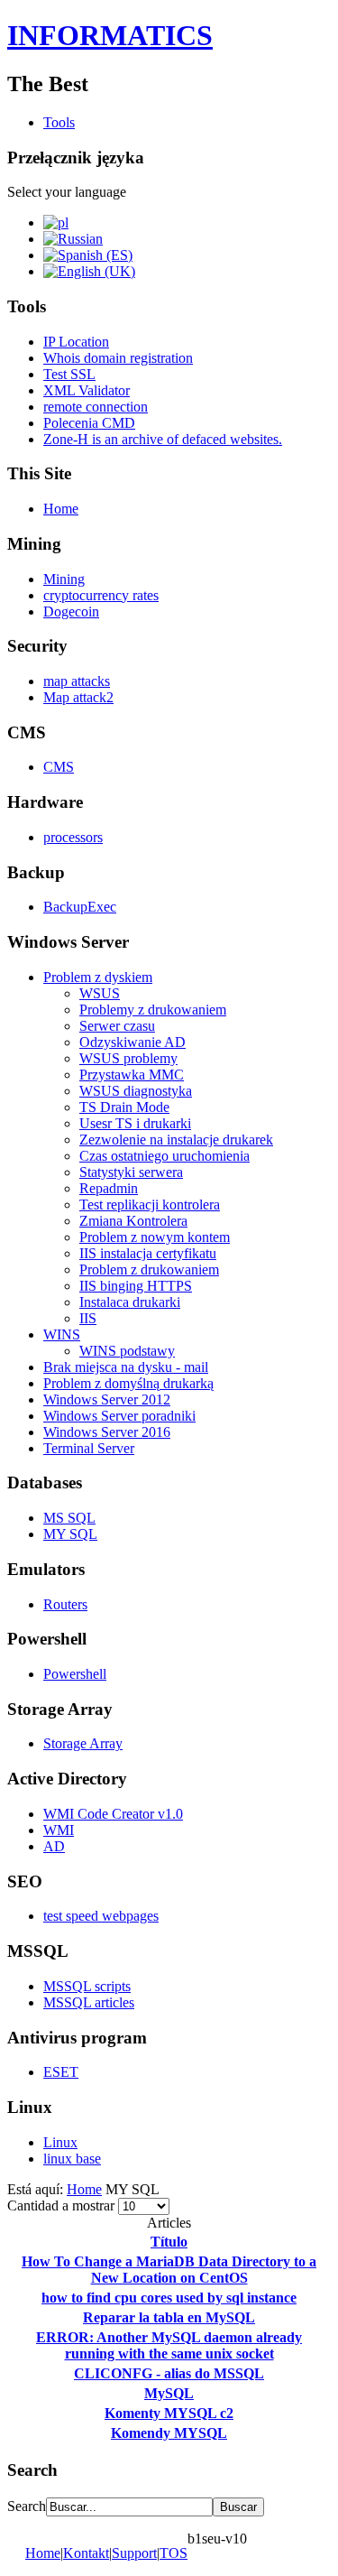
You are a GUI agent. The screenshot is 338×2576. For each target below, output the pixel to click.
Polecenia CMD (89, 423)
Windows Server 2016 (107, 1432)
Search (27, 2506)
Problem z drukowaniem (149, 1269)
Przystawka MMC (132, 1075)
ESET (61, 2072)
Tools (59, 122)
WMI (59, 1830)
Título (169, 2242)
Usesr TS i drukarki (135, 1123)
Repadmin (109, 1188)
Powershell (75, 1674)
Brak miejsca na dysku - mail (126, 1367)
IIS (88, 1318)
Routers (65, 1604)
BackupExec (80, 907)
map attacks (77, 681)
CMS (59, 767)
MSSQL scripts (87, 1986)
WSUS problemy (128, 1058)
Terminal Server (89, 1448)
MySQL (169, 2393)
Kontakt (86, 2553)
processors (73, 837)
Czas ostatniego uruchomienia (164, 1156)
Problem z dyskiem (98, 977)
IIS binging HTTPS (136, 1286)
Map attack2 (78, 697)
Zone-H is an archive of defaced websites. (163, 439)
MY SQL (70, 1534)
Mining (64, 579)
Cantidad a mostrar (63, 2205)
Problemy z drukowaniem (153, 1010)
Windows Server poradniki (119, 1416)
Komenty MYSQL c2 (169, 2413)
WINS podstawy (127, 1351)
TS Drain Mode (124, 1107)
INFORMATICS (110, 35)
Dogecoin (71, 612)
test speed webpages (101, 1916)
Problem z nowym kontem (155, 1237)
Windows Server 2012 (107, 1399)
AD (54, 1846)
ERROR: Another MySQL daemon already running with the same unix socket (169, 2345)
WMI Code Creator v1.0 (113, 1814)
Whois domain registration (118, 358)
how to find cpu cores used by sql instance (169, 2298)
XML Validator (87, 390)
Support (134, 2553)
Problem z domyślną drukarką (128, 1383)
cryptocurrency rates (101, 595)
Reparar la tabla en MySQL (169, 2317)
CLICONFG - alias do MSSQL (169, 2373)
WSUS (100, 993)
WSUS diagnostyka (136, 1091)
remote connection (96, 407)
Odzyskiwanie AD (132, 1042)
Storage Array (83, 1743)
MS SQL (69, 1518)
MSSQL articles (89, 2002)
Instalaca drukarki (130, 1302)
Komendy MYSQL (169, 2433)
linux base (72, 2159)
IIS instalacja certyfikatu (148, 1253)
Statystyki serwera (131, 1172)
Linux (60, 2142)
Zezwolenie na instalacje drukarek (176, 1140)
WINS (62, 1334)
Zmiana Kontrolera (133, 1221)
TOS (174, 2553)
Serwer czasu (117, 1026)
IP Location (76, 342)
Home (61, 509)
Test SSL (69, 374)
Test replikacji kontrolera (150, 1205)
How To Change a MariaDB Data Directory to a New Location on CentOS (169, 2270)
